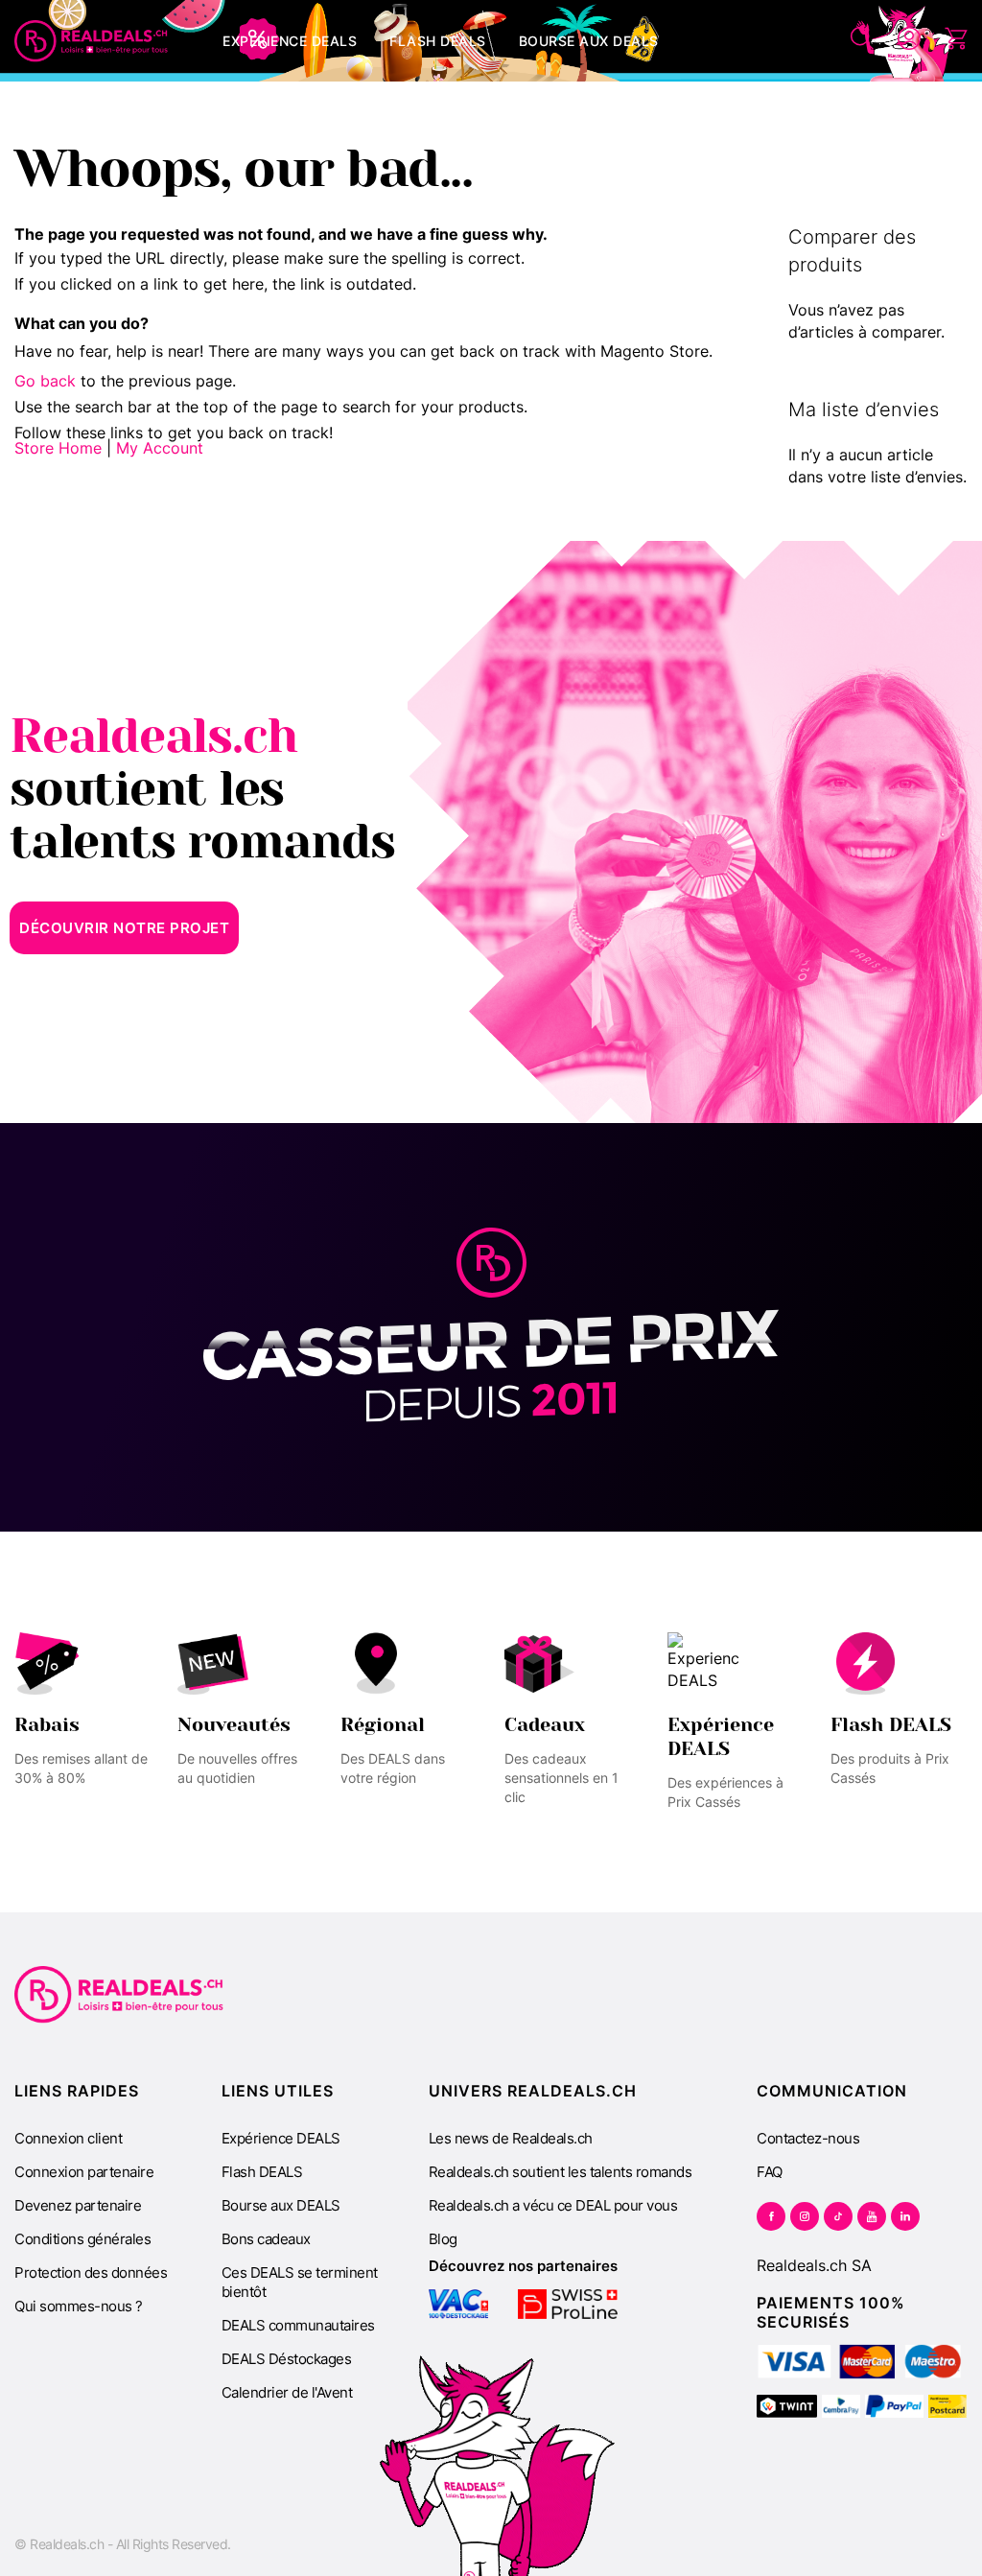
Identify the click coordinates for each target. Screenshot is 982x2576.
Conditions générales (82, 2239)
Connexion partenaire (84, 2172)
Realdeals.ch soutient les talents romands (561, 2172)
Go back (45, 381)
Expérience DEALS (281, 2138)
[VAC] (459, 2304)
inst (805, 2216)
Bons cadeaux (266, 2239)
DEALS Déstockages (287, 2359)
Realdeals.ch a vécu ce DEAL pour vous (553, 2205)
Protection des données (91, 2272)
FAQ (770, 2172)
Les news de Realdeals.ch (511, 2138)
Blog (443, 2239)
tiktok (838, 2216)
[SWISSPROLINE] (568, 2304)
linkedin (905, 2216)
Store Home (58, 448)
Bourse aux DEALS (281, 2205)
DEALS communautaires (298, 2325)
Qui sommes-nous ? (79, 2306)
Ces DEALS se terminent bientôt (300, 2282)
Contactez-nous (808, 2138)
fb (771, 2216)
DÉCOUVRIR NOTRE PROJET (124, 928)
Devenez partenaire (78, 2205)
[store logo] (91, 41)
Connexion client (68, 2138)
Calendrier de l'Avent (287, 2392)
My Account (160, 448)
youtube (872, 2216)
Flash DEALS (262, 2172)
